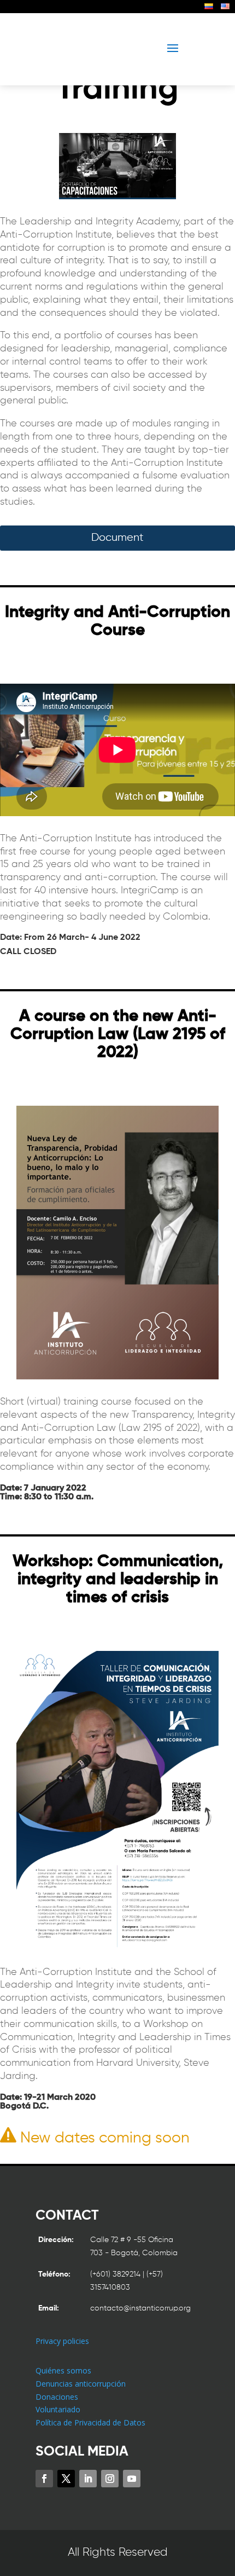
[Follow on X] (66, 2479)
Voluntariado (58, 2409)
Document (117, 538)
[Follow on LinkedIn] (88, 2479)
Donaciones (57, 2397)
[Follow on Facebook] (44, 2479)
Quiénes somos (63, 2370)
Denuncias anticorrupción (81, 2384)
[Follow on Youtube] (132, 2479)
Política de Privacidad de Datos (90, 2422)
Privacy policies (62, 2341)
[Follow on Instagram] (110, 2479)
